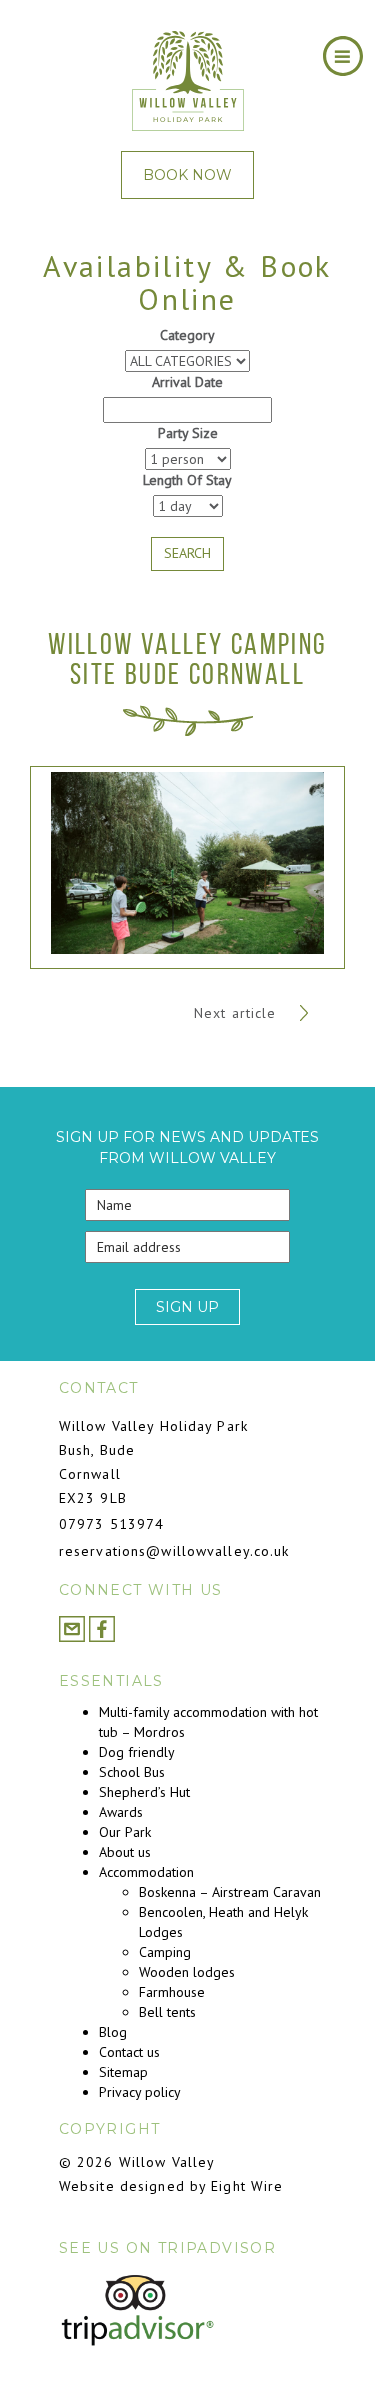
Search (187, 553)
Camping (165, 1952)
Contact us (129, 2052)
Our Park (125, 1832)
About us (125, 1852)
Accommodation (146, 1872)
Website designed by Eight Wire (171, 2186)
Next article (238, 1013)
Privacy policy (140, 2092)
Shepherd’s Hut (144, 1792)
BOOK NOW (187, 175)
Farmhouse (172, 1992)
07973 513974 (111, 1524)
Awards (121, 1812)
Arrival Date (187, 382)
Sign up (187, 1307)
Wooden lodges (187, 1972)
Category (187, 335)
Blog (113, 2032)
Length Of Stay (187, 480)
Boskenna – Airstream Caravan (230, 1892)
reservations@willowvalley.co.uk (174, 1551)
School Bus (132, 1772)
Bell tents (167, 2012)
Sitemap (123, 2072)
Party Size (188, 433)
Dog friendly (137, 1752)
